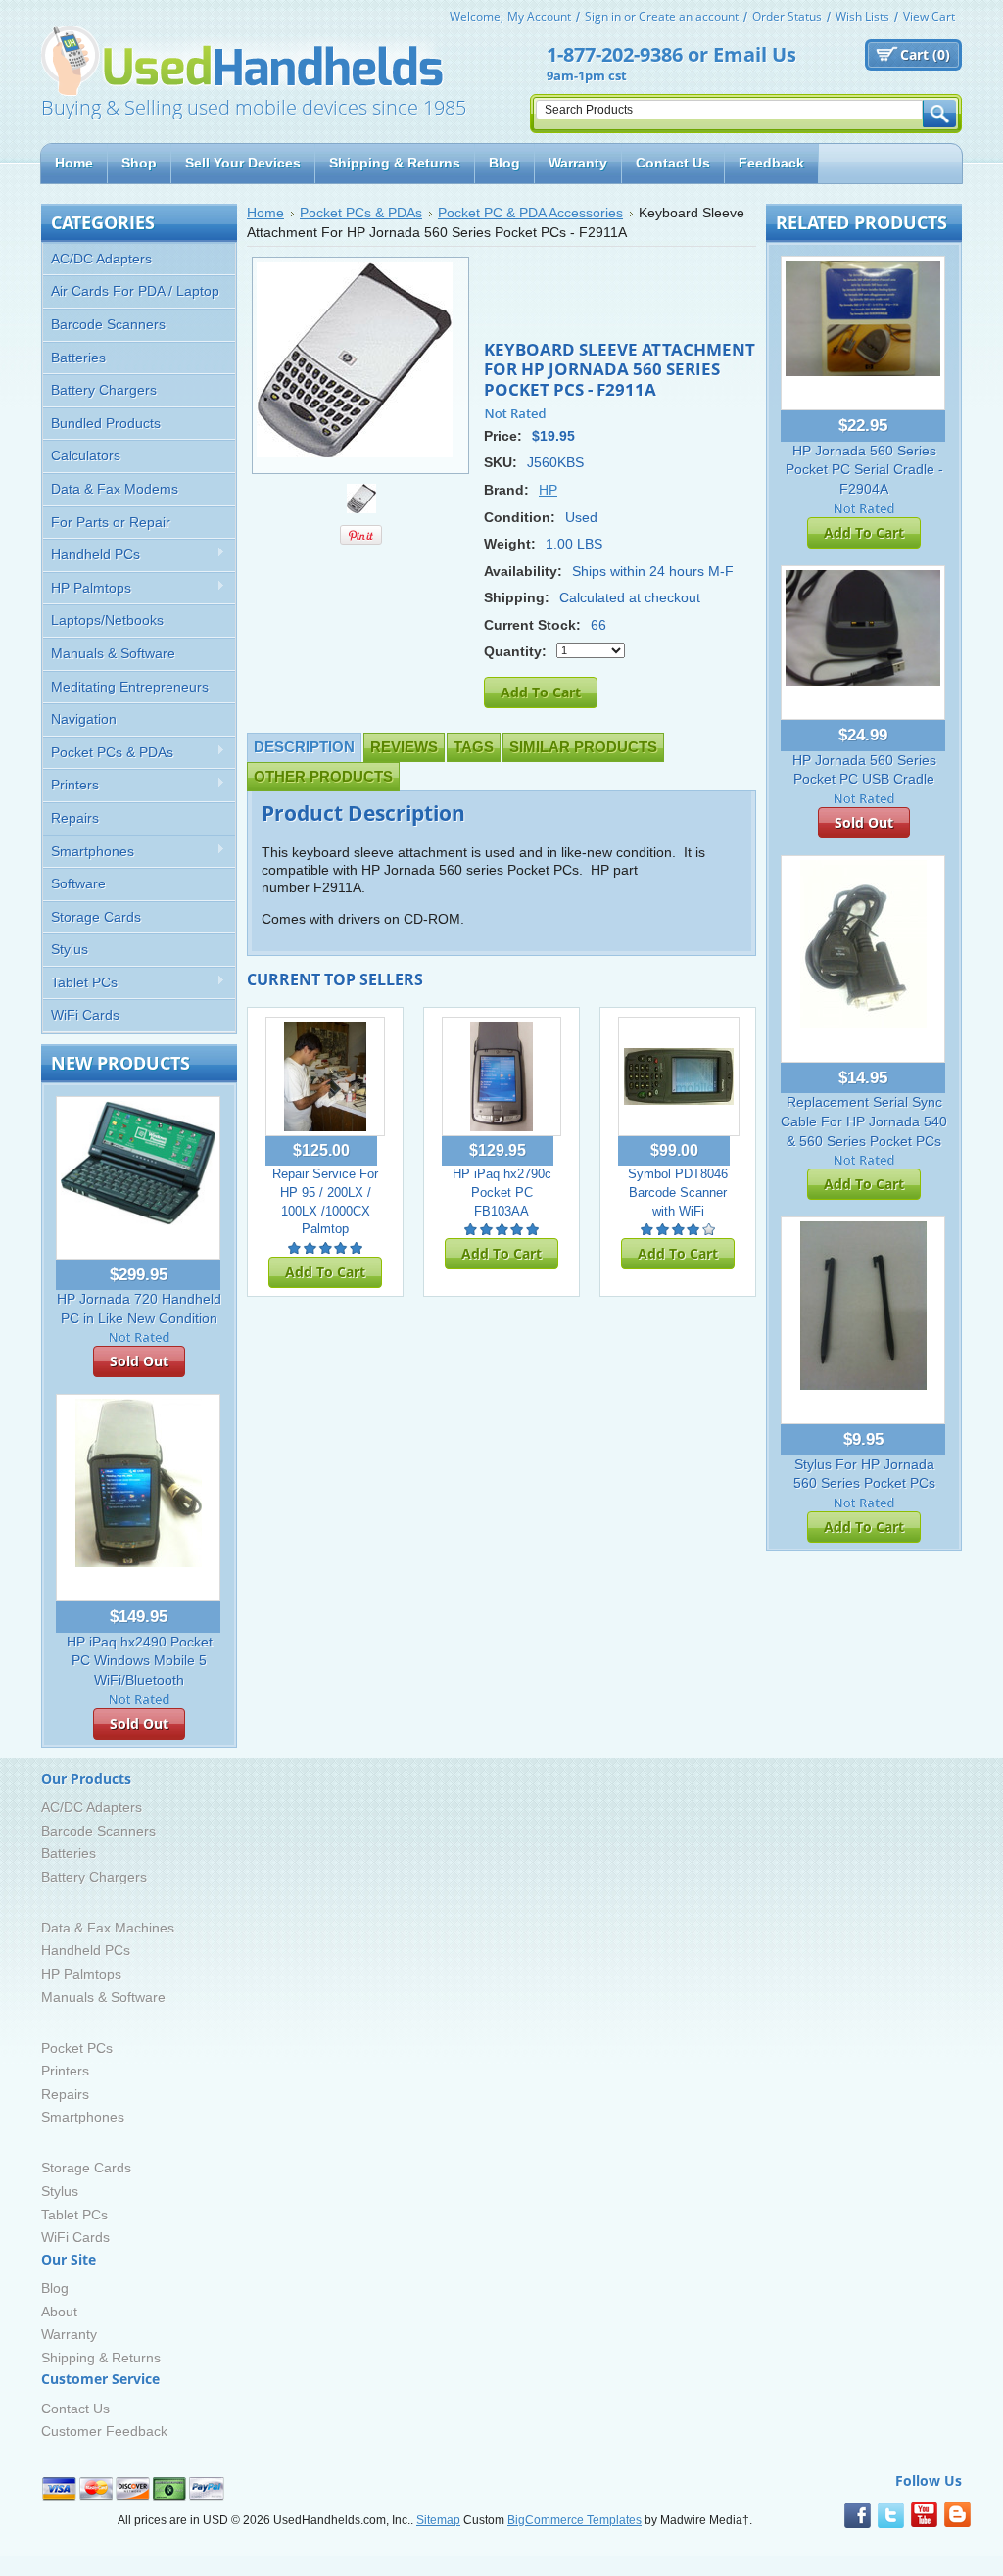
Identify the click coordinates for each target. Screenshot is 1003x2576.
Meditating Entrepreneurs (130, 687)
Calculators (86, 455)
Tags (474, 747)
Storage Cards (96, 917)
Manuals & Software (113, 653)
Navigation (84, 719)
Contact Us (75, 2409)
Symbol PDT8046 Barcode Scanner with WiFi (678, 1192)
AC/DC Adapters (101, 259)
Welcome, (477, 16)
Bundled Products (106, 423)
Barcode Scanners (108, 324)
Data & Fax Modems (115, 489)
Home (265, 213)
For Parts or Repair (111, 522)
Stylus (70, 949)
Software (78, 883)
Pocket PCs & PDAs (108, 753)
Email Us (755, 54)
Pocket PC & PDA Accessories (530, 213)
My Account (539, 16)
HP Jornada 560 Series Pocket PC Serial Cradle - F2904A (864, 470)
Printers (71, 785)
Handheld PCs (92, 555)
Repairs (75, 818)
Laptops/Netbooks (107, 620)
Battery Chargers (104, 390)
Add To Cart (325, 1272)
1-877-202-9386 (615, 54)
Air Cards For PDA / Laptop (135, 291)
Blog (55, 2288)
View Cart (929, 16)
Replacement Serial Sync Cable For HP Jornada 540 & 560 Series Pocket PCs (864, 1121)
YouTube (924, 2515)
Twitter (891, 2515)
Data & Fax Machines (108, 1928)
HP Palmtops (87, 588)
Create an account (689, 16)
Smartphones (89, 852)
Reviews (404, 747)
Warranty (69, 2334)
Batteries (78, 358)
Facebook (858, 2515)
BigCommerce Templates (574, 2520)
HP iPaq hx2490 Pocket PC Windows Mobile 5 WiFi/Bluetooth (140, 1661)
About (59, 2312)
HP (548, 490)
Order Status (787, 16)
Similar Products (583, 747)
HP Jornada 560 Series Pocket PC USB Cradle (864, 770)
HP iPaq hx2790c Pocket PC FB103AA (502, 1192)
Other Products (323, 776)
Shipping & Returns (101, 2358)
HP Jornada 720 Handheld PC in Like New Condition (139, 1309)
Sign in (603, 16)
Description (304, 747)
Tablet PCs (80, 983)
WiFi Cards (85, 1015)
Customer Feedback (104, 2431)
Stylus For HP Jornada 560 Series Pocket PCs (864, 1474)
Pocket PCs (77, 2048)
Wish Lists (862, 16)
